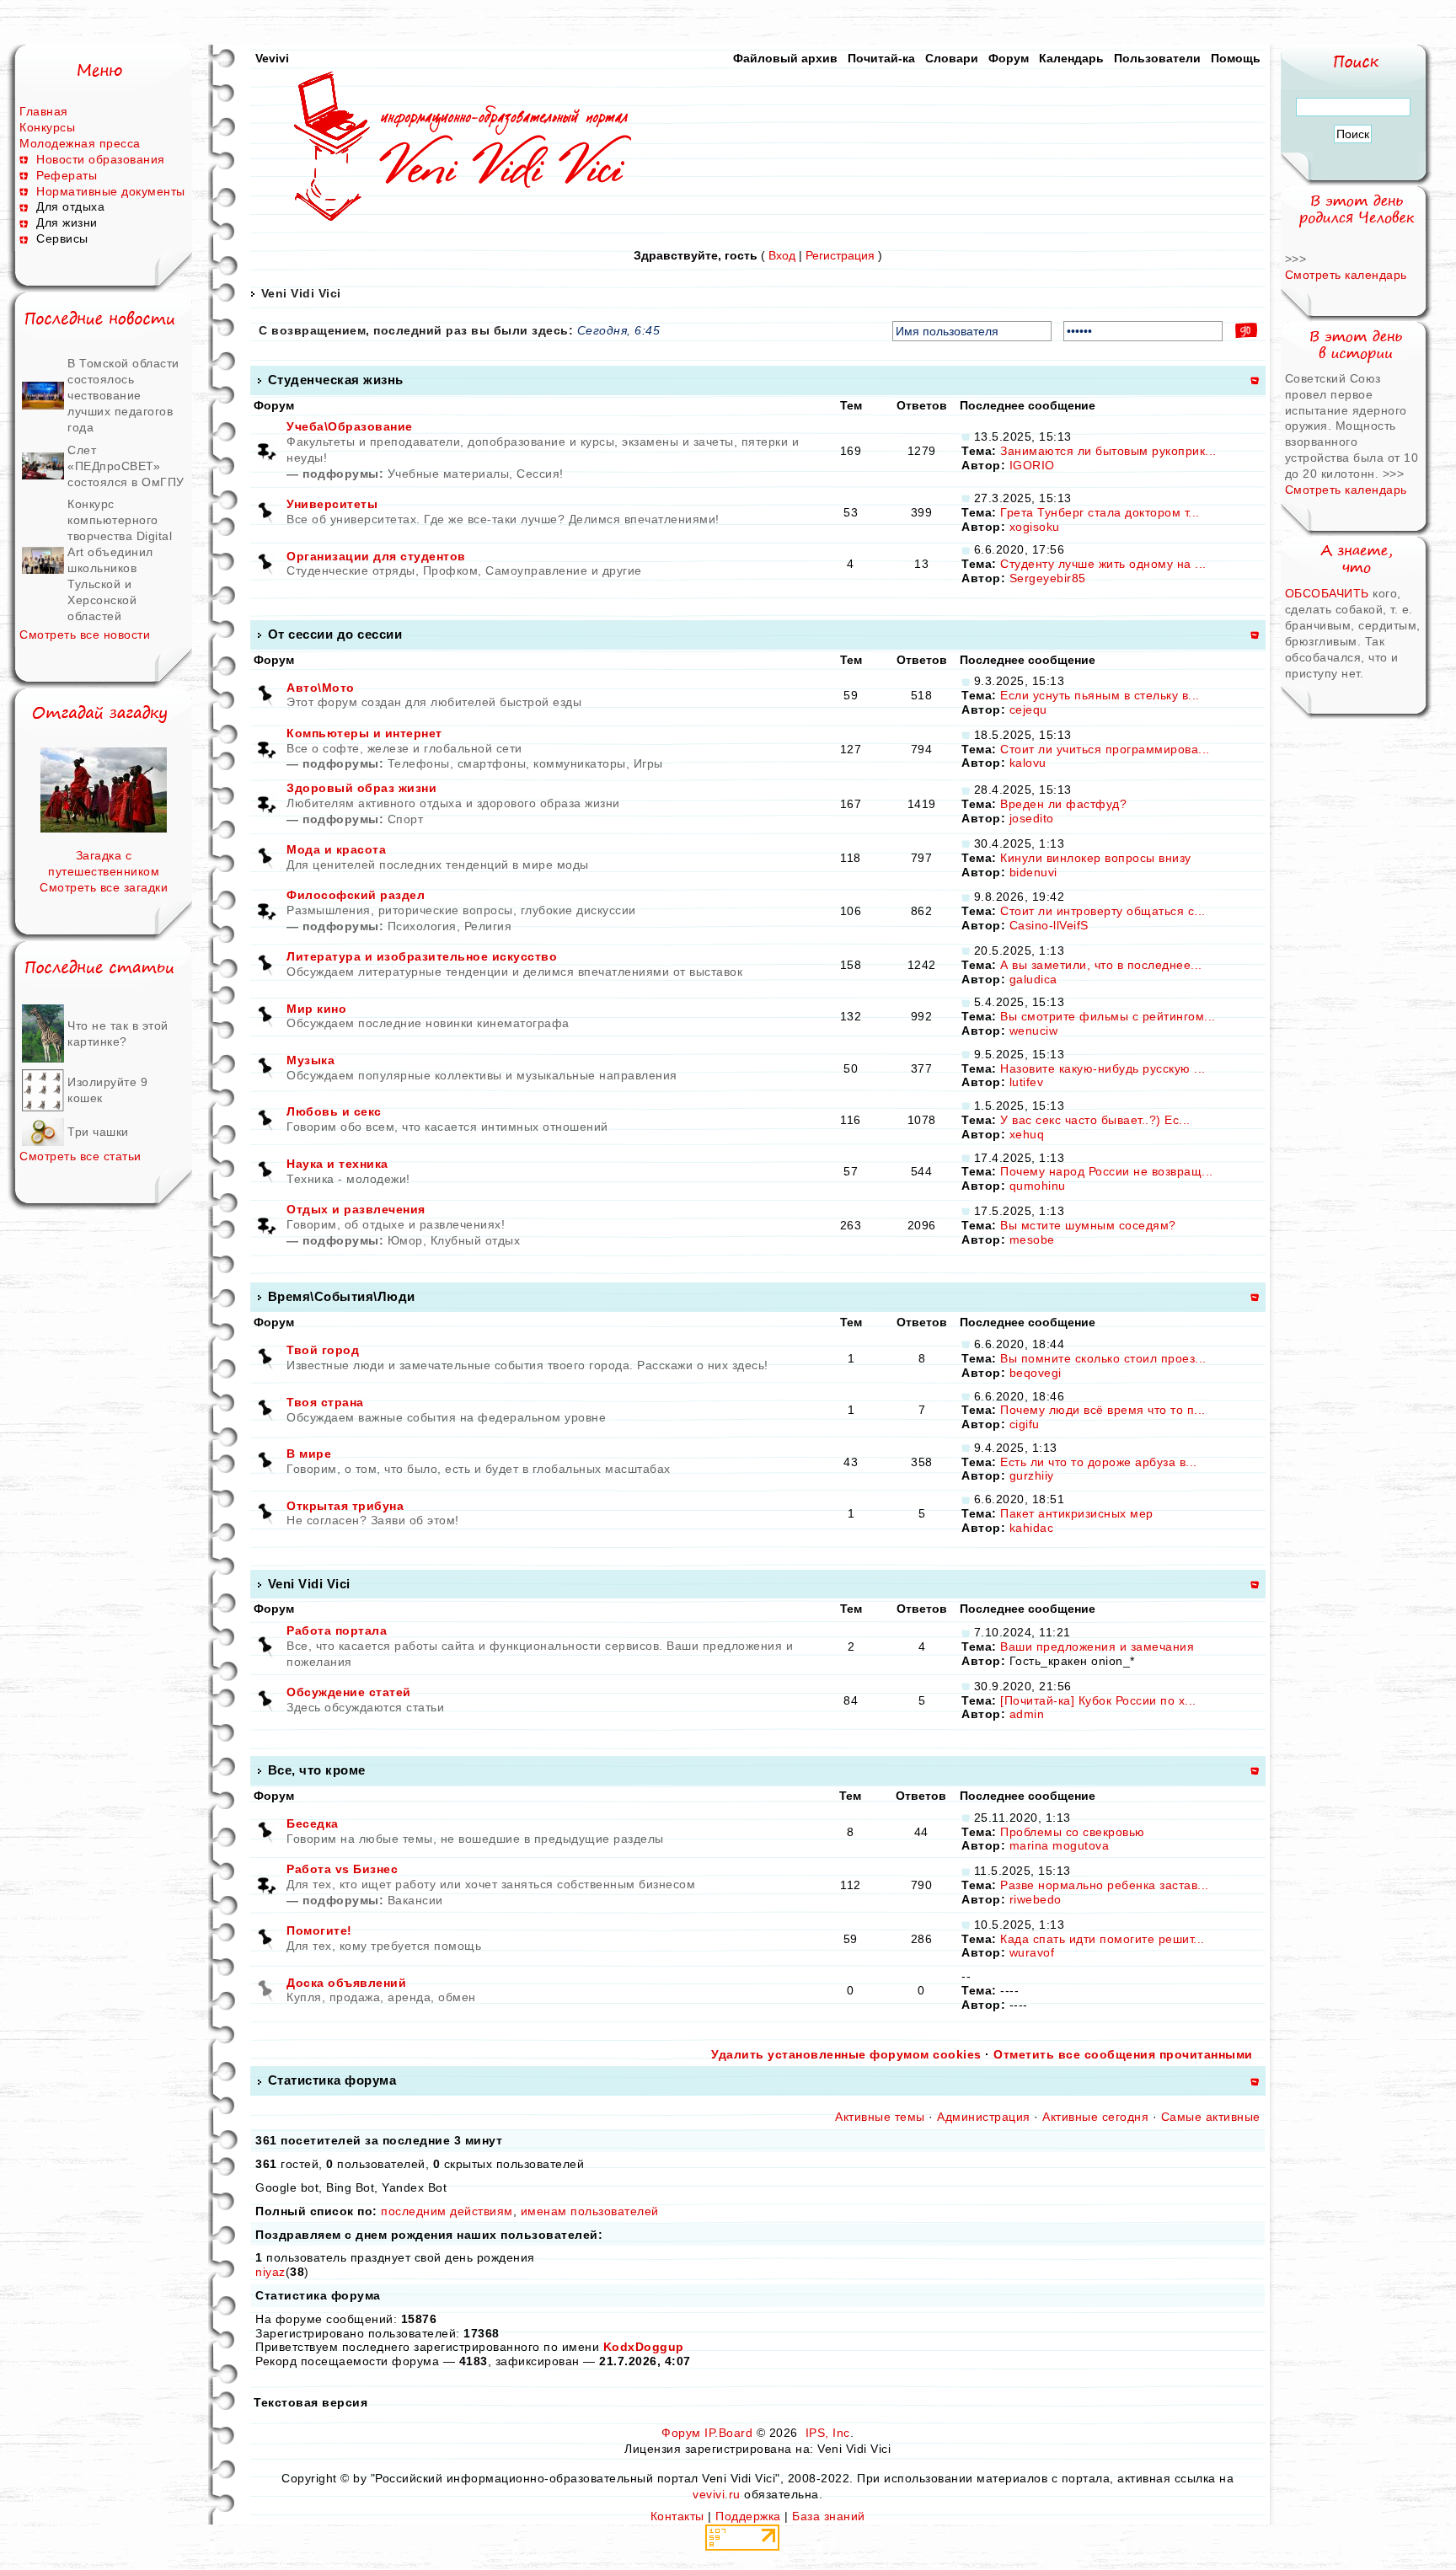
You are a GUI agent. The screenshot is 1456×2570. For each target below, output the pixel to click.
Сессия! (540, 474)
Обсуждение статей (349, 1692)
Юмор (405, 1240)
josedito (1032, 818)
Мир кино (316, 1009)
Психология (422, 926)
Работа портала (337, 1630)
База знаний (829, 2516)
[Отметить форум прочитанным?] (266, 511)
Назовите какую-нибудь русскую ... (1103, 1068)
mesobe (1032, 1239)
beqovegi (1036, 1373)
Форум (1009, 58)
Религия (488, 926)
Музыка (310, 1060)
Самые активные (1211, 2117)
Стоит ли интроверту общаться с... (1103, 911)
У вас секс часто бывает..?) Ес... (1095, 1120)
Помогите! (319, 1930)
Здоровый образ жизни (361, 788)
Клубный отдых (476, 1240)
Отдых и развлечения (356, 1209)
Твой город (323, 1350)
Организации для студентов (376, 556)
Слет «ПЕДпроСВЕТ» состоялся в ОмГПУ (126, 466)
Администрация (984, 2117)
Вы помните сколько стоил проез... (1103, 1358)
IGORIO (1032, 465)
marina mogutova (1060, 1845)
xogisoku (1035, 527)
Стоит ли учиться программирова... (1105, 749)
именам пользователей (590, 2211)
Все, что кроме (317, 1770)
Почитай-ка (881, 58)
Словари (952, 58)
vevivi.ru (717, 2494)
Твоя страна (325, 1402)
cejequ (1028, 709)
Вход (782, 255)
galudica (1033, 979)
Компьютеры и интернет (364, 733)
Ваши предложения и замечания (1097, 1646)
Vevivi (272, 58)
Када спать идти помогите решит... (1103, 1939)
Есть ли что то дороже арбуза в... (1099, 1462)
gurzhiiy (1032, 1475)
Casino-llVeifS (1049, 925)
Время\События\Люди (342, 1296)
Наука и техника (337, 1164)
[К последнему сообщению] (966, 436)
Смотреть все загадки (104, 887)
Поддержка (748, 2516)
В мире (309, 1454)
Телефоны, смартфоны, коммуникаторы (507, 763)
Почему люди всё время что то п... (1103, 1410)
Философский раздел (356, 895)
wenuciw (1034, 1031)
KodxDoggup (644, 2347)
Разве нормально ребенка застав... (1105, 1885)
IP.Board (728, 2433)
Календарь (1071, 58)
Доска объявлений (346, 1983)
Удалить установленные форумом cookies (846, 2054)
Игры (648, 763)
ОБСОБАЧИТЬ (1329, 593)
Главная (44, 111)
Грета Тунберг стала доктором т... (1100, 512)
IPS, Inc (828, 2433)
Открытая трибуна (345, 1506)
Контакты (677, 2516)
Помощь (1236, 58)
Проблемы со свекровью (1073, 1832)
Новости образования (101, 159)
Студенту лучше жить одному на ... (1103, 564)
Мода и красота (336, 849)
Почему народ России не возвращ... (1107, 1171)
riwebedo (1036, 1899)
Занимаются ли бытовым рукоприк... (1108, 451)
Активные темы (880, 2117)
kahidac (1032, 1528)
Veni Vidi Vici (301, 293)
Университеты (332, 504)
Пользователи (1157, 58)
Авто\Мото (321, 688)
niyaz (270, 2272)
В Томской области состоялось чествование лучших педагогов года (123, 395)
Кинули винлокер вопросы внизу (1096, 858)
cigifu (1025, 1424)
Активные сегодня (1095, 2117)
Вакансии (415, 1900)
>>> (1296, 259)
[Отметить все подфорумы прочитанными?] (266, 450)
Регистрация (840, 255)
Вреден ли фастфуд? (1063, 804)
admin (1027, 1714)
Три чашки (98, 1132)
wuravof (1032, 1952)
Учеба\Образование (350, 426)
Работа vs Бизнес (342, 1869)
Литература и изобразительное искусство (422, 956)
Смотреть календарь (1346, 275)
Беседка (313, 1823)
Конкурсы (47, 127)
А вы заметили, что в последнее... (1101, 965)
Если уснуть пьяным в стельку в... (1100, 695)
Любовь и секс (334, 1111)
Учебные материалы (449, 474)
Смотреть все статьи (80, 1156)
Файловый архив (785, 58)
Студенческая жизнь (336, 380)
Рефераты (67, 175)
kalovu (1028, 763)
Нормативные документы (111, 191)
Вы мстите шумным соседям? (1088, 1225)
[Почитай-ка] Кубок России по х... (1098, 1700)
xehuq (1027, 1134)
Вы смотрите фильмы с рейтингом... (1108, 1016)
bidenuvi (1033, 872)
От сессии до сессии (335, 634)
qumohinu (1038, 1186)
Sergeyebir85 (1048, 578)
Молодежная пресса (80, 143)
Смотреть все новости (85, 634)
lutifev (1027, 1082)
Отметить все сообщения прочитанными (1123, 2054)
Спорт (406, 819)
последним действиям (447, 2211)
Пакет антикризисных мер (1077, 1513)
